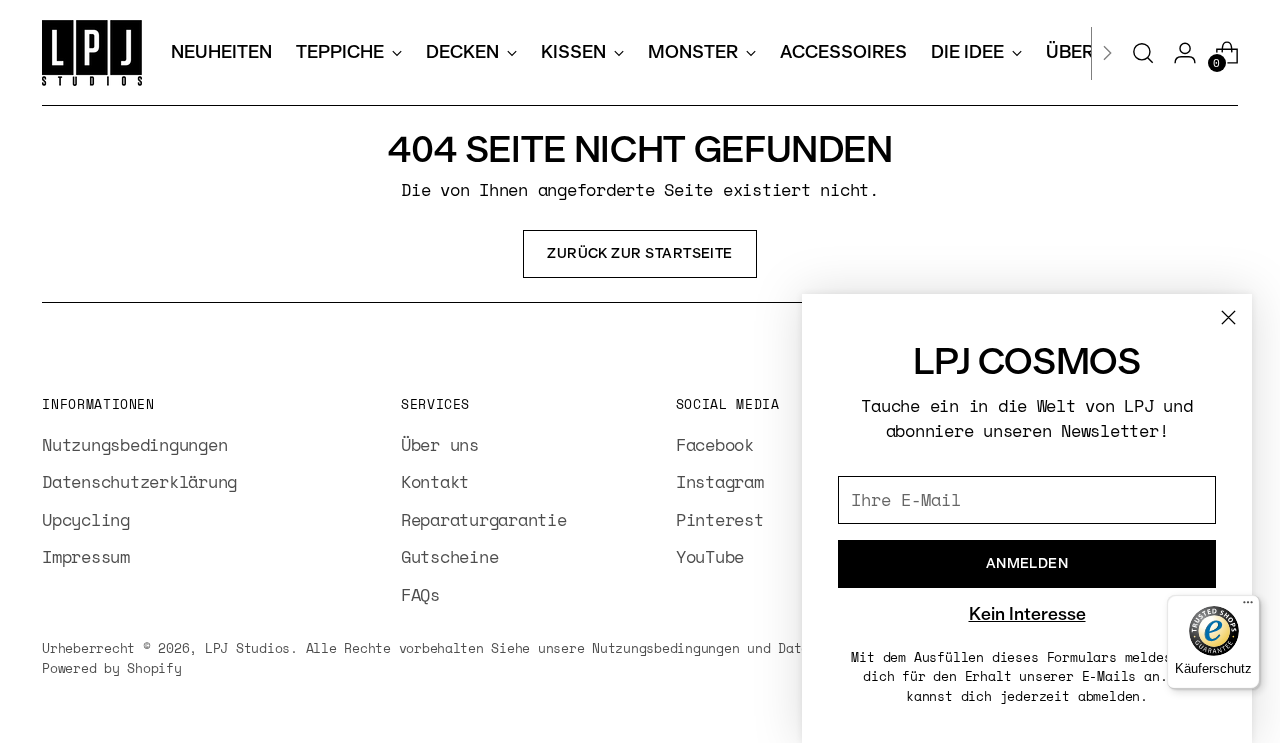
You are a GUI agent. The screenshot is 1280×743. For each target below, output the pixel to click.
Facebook (715, 444)
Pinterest (720, 519)
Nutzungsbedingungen (134, 444)
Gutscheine (449, 556)
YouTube (710, 556)
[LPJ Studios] (92, 53)
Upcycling (86, 519)
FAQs (420, 594)
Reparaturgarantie (484, 519)
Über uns (440, 444)
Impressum (86, 556)
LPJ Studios (247, 648)
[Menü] (1248, 607)
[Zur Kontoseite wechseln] (1185, 53)
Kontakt (435, 481)
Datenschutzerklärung (139, 481)
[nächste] (1107, 53)
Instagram (720, 481)
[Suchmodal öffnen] (1143, 53)
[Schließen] (1228, 317)
